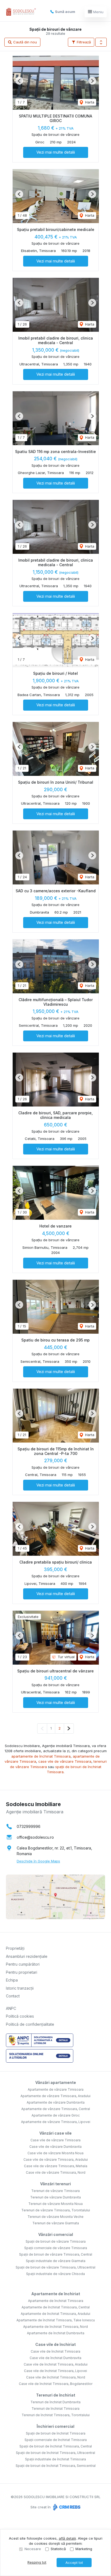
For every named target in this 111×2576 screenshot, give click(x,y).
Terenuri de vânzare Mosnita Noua (55, 2204)
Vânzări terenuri (55, 2184)
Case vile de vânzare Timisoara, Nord (56, 2172)
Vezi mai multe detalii (56, 152)
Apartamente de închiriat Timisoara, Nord (55, 2327)
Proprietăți (15, 1948)
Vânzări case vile (55, 2133)
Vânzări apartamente (56, 2082)
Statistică (58, 2549)
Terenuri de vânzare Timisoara (55, 2191)
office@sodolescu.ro (35, 1837)
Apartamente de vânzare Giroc (56, 2115)
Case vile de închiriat (55, 2344)
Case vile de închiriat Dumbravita (55, 2358)
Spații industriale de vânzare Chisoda (55, 2274)
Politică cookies (20, 2016)
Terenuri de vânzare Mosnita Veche (55, 2217)
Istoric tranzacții (20, 1988)
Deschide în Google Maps (38, 1861)
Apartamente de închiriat (56, 2294)
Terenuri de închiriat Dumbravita (55, 2402)
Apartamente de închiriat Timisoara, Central (56, 2307)
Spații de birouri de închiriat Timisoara (56, 2433)
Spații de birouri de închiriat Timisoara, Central (56, 2446)
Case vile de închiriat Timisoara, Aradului (56, 2364)
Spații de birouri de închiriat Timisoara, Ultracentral (55, 2453)
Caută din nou (25, 42)
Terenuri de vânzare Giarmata (56, 2223)
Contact (13, 1996)
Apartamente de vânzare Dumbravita (56, 2102)
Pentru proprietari (22, 1972)
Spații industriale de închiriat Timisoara (55, 2459)
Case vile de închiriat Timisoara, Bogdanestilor (56, 2384)
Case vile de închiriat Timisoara (55, 2351)
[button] (101, 42)
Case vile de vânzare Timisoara (55, 2140)
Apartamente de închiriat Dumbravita (56, 2333)
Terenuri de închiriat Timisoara (55, 2409)
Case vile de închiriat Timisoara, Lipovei (55, 2371)
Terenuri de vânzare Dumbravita (55, 2197)
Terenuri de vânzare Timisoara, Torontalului (56, 2210)
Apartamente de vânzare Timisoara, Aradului (55, 2096)
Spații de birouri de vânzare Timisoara (56, 2241)
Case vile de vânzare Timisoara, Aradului (56, 2160)
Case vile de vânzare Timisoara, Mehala (56, 2166)
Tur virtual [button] (66, 1657)
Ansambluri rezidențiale (27, 1956)
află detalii (67, 2538)
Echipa (12, 1980)
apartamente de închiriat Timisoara (41, 1756)
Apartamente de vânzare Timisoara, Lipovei (56, 2122)
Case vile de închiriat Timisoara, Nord (56, 2377)
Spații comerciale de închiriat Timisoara (56, 2440)
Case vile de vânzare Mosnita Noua (55, 2153)
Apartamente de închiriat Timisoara (56, 2301)
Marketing (84, 2549)
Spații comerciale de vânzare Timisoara (56, 2248)
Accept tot (74, 2563)
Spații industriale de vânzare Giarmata (56, 2261)
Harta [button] (89, 102)
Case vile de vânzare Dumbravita (55, 2147)
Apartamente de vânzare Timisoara (56, 2089)
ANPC (11, 2008)
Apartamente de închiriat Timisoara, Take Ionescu (56, 2320)
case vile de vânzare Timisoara (65, 1761)
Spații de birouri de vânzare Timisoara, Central (56, 2254)
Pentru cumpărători (23, 1964)
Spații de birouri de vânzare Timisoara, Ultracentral (55, 2267)
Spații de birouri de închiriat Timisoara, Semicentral (56, 2466)
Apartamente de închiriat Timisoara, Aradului (55, 2314)
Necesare (33, 2549)
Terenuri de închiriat (56, 2395)
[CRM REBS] (66, 2507)
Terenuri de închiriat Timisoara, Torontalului (56, 2415)
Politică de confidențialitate (30, 2024)
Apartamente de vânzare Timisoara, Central (56, 2109)
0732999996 (29, 1826)
